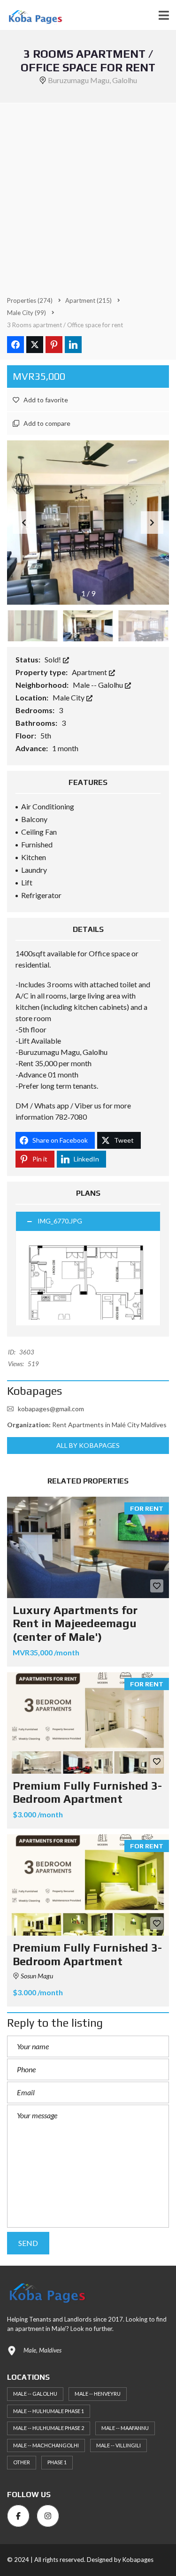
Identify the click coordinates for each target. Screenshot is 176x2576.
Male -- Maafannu (125, 2428)
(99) (27, 313)
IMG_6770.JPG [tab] (60, 1221)
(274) (30, 300)
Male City (69, 697)
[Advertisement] (88, 196)
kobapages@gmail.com (51, 1409)
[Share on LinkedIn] (73, 345)
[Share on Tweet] (35, 345)
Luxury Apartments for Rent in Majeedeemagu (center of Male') (75, 1624)
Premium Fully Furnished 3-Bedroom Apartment (87, 1792)
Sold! (54, 659)
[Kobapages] (31, 15)
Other (22, 2462)
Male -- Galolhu (99, 685)
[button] (152, 523)
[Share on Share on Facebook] (15, 345)
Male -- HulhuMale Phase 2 (49, 2428)
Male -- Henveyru (98, 2394)
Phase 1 (57, 2462)
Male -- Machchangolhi (46, 2445)
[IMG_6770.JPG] (88, 1278)
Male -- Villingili (119, 2445)
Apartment (90, 672)
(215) (88, 300)
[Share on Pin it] (54, 345)
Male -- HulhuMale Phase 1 (49, 2411)
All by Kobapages (88, 1445)
